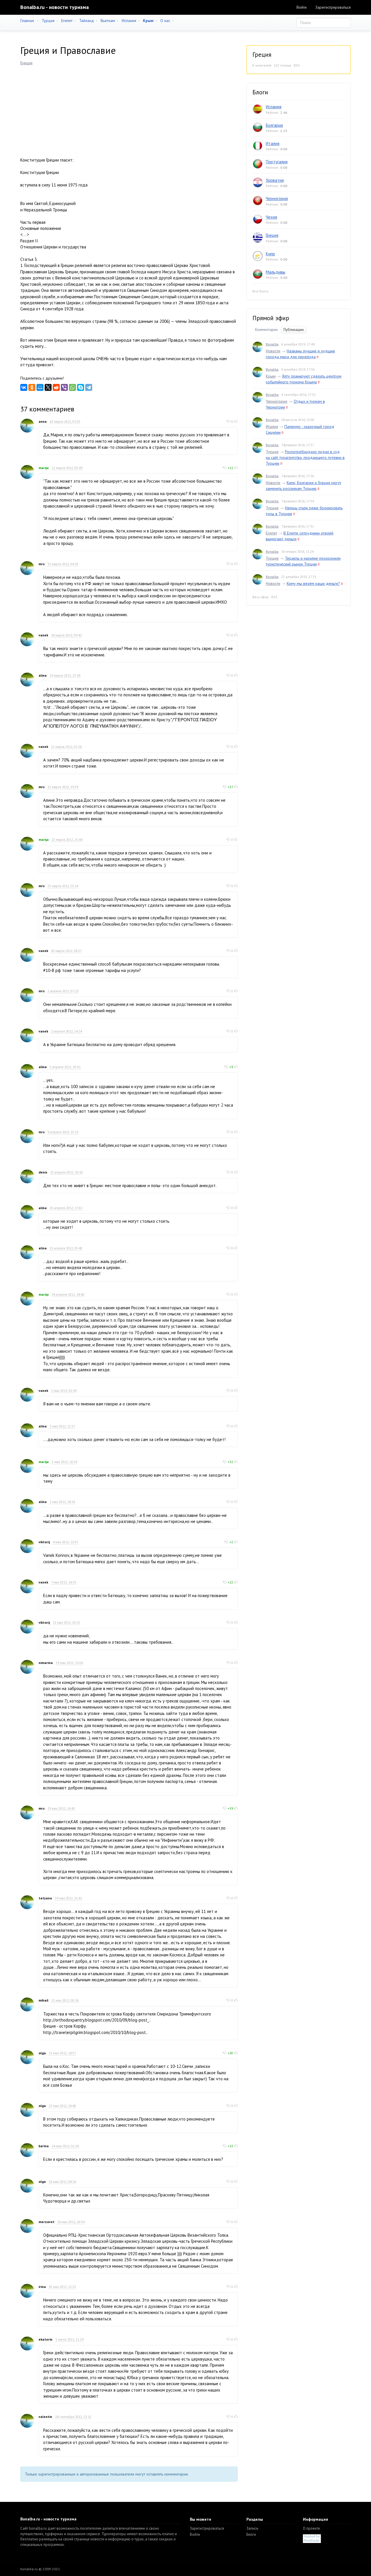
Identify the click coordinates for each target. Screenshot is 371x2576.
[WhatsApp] (72, 387)
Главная (27, 21)
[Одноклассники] (32, 387)
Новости (273, 351)
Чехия (271, 217)
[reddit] (56, 387)
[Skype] (81, 387)
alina (43, 675)
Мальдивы (275, 272)
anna (43, 421)
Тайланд (87, 21)
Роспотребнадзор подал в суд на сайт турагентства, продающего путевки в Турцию (305, 457)
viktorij (44, 1542)
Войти (302, 7)
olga (42, 2053)
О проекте (311, 2528)
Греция (26, 63)
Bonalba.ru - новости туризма (54, 7)
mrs (42, 564)
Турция (48, 21)
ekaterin (46, 2339)
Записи (252, 2528)
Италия (273, 143)
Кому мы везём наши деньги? (313, 583)
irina (42, 2287)
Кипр (270, 254)
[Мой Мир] (40, 387)
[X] (48, 387)
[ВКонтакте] (24, 387)
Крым (271, 376)
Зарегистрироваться (333, 7)
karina (44, 2146)
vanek (43, 635)
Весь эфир (261, 597)
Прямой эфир (271, 318)
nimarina (46, 1663)
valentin (45, 2417)
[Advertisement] (129, 109)
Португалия (277, 162)
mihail (43, 2000)
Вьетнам (108, 21)
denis (43, 1172)
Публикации (294, 330)
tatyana (45, 1898)
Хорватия (275, 180)
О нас (165, 21)
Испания (129, 21)
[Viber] (64, 387)
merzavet (47, 2222)
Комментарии (266, 330)
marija (44, 468)
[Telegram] (89, 387)
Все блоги (260, 291)
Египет (67, 21)
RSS (297, 65)
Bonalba (272, 344)
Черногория (277, 198)
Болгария (274, 125)
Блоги (251, 2534)
